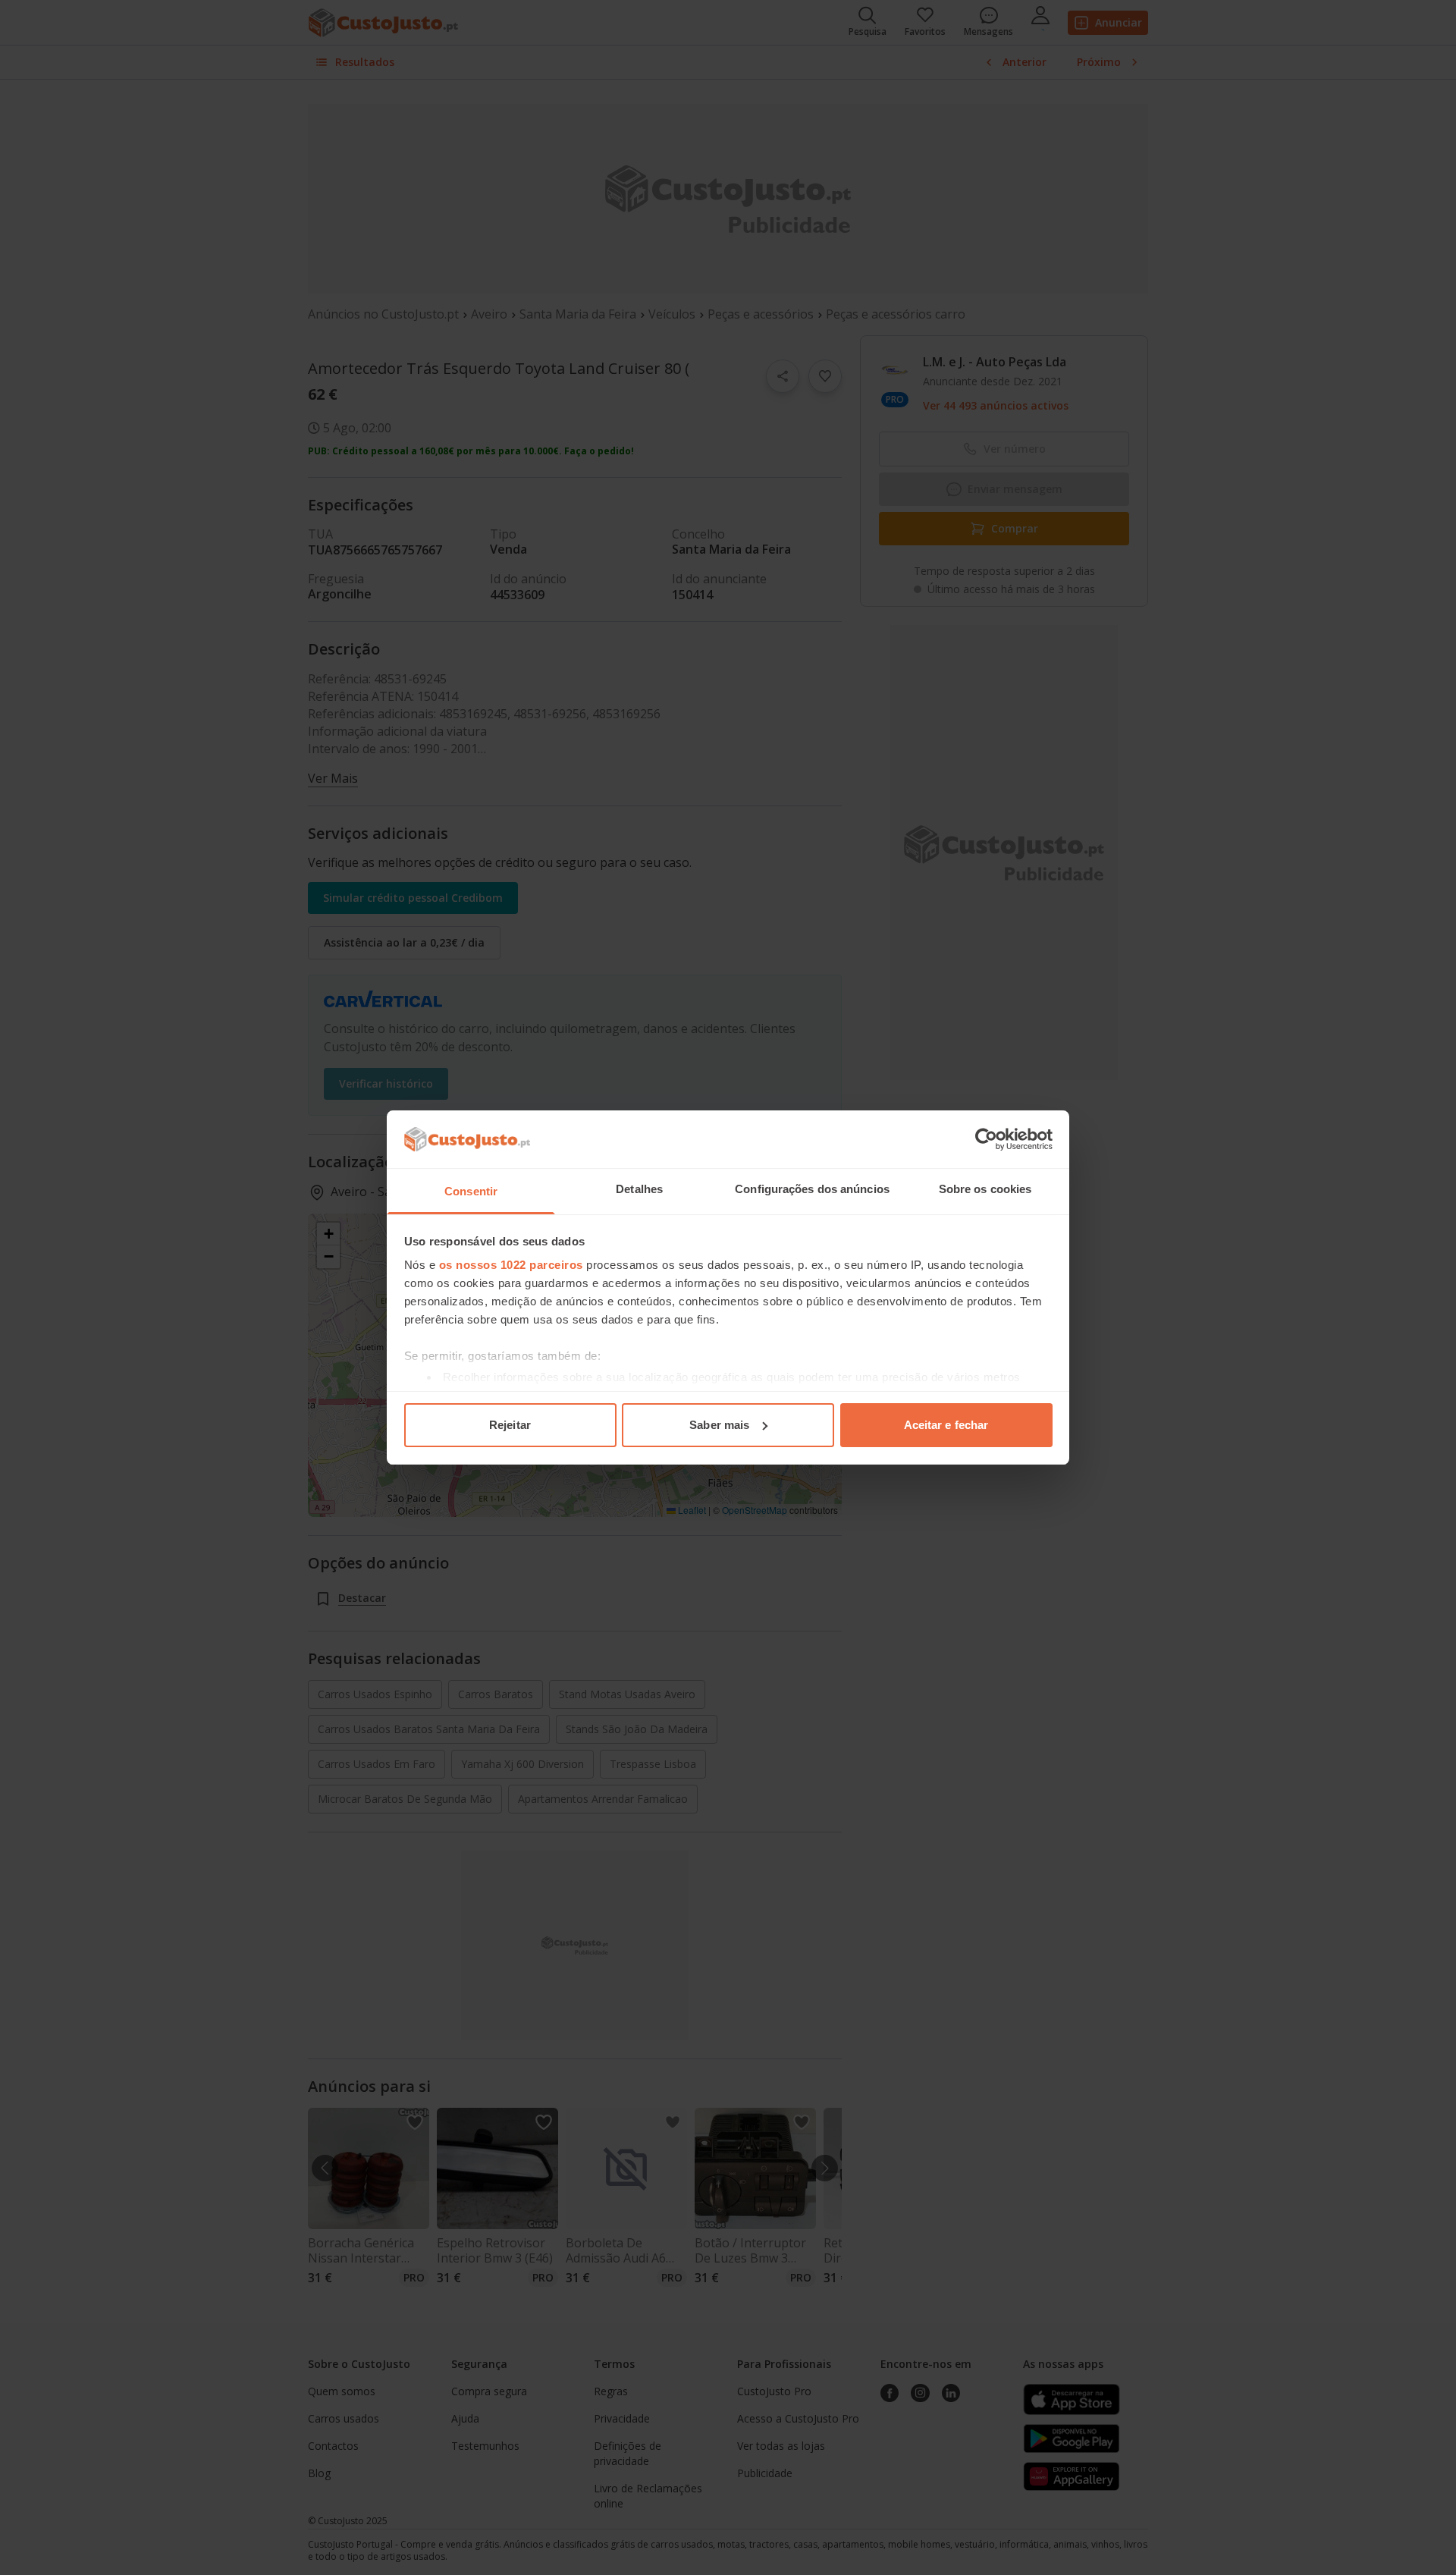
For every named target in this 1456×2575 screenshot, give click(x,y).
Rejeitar (510, 1425)
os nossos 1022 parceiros (511, 1265)
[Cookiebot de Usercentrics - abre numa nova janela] (986, 1139)
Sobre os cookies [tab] (985, 1189)
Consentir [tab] (471, 1191)
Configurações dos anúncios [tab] (812, 1189)
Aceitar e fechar (946, 1425)
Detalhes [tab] (639, 1189)
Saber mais (719, 1425)
